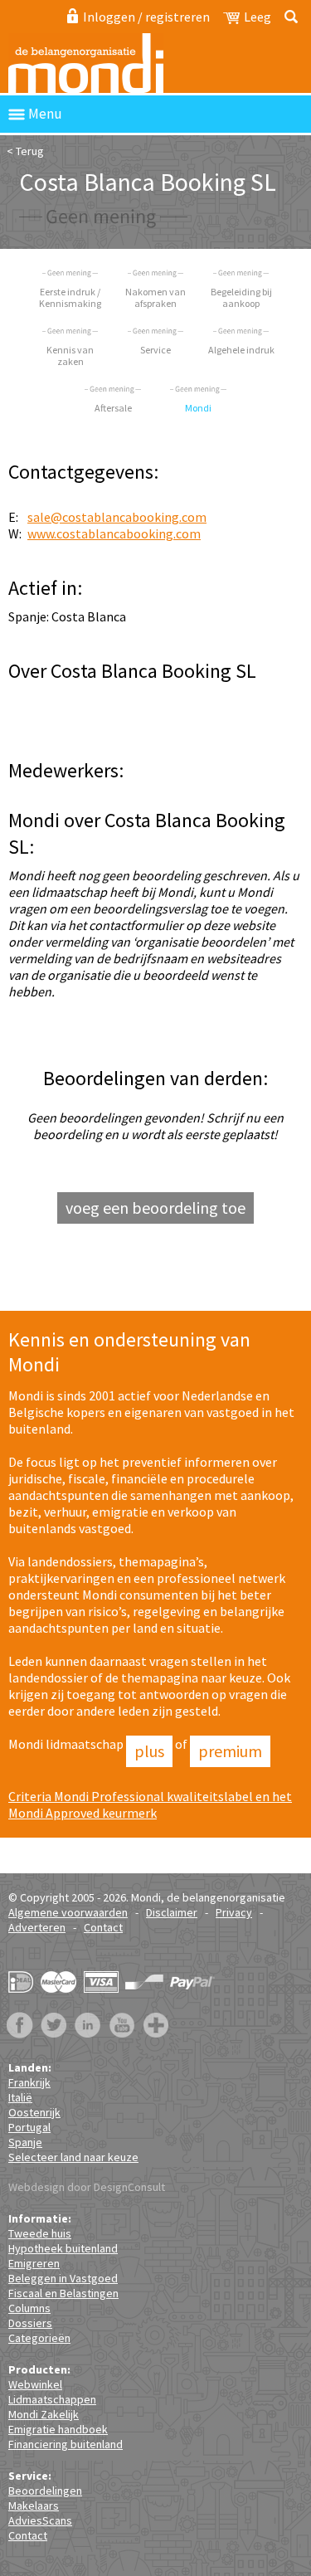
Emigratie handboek (58, 2429)
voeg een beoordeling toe (155, 1208)
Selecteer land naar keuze (73, 2157)
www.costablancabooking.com (114, 533)
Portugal (29, 2127)
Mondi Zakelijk (44, 2414)
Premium (230, 1751)
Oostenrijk (34, 2112)
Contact (103, 1927)
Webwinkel (35, 2384)
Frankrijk (29, 2082)
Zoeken (288, 17)
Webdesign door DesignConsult (87, 2187)
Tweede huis (40, 2233)
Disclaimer (172, 1912)
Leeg (258, 17)
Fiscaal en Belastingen (63, 2293)
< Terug (25, 151)
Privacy (234, 1912)
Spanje (25, 2142)
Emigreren (34, 2263)
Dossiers (30, 2323)
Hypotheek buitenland (63, 2248)
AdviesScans (40, 2520)
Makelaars (34, 2505)
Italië (20, 2097)
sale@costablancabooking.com (117, 517)
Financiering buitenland (66, 2444)
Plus (149, 1751)
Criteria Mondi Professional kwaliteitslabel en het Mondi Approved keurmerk (150, 1804)
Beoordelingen (45, 2491)
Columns (29, 2308)
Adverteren (37, 1927)
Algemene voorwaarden (68, 1912)
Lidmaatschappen (52, 2399)
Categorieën (39, 2338)
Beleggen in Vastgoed (63, 2278)
